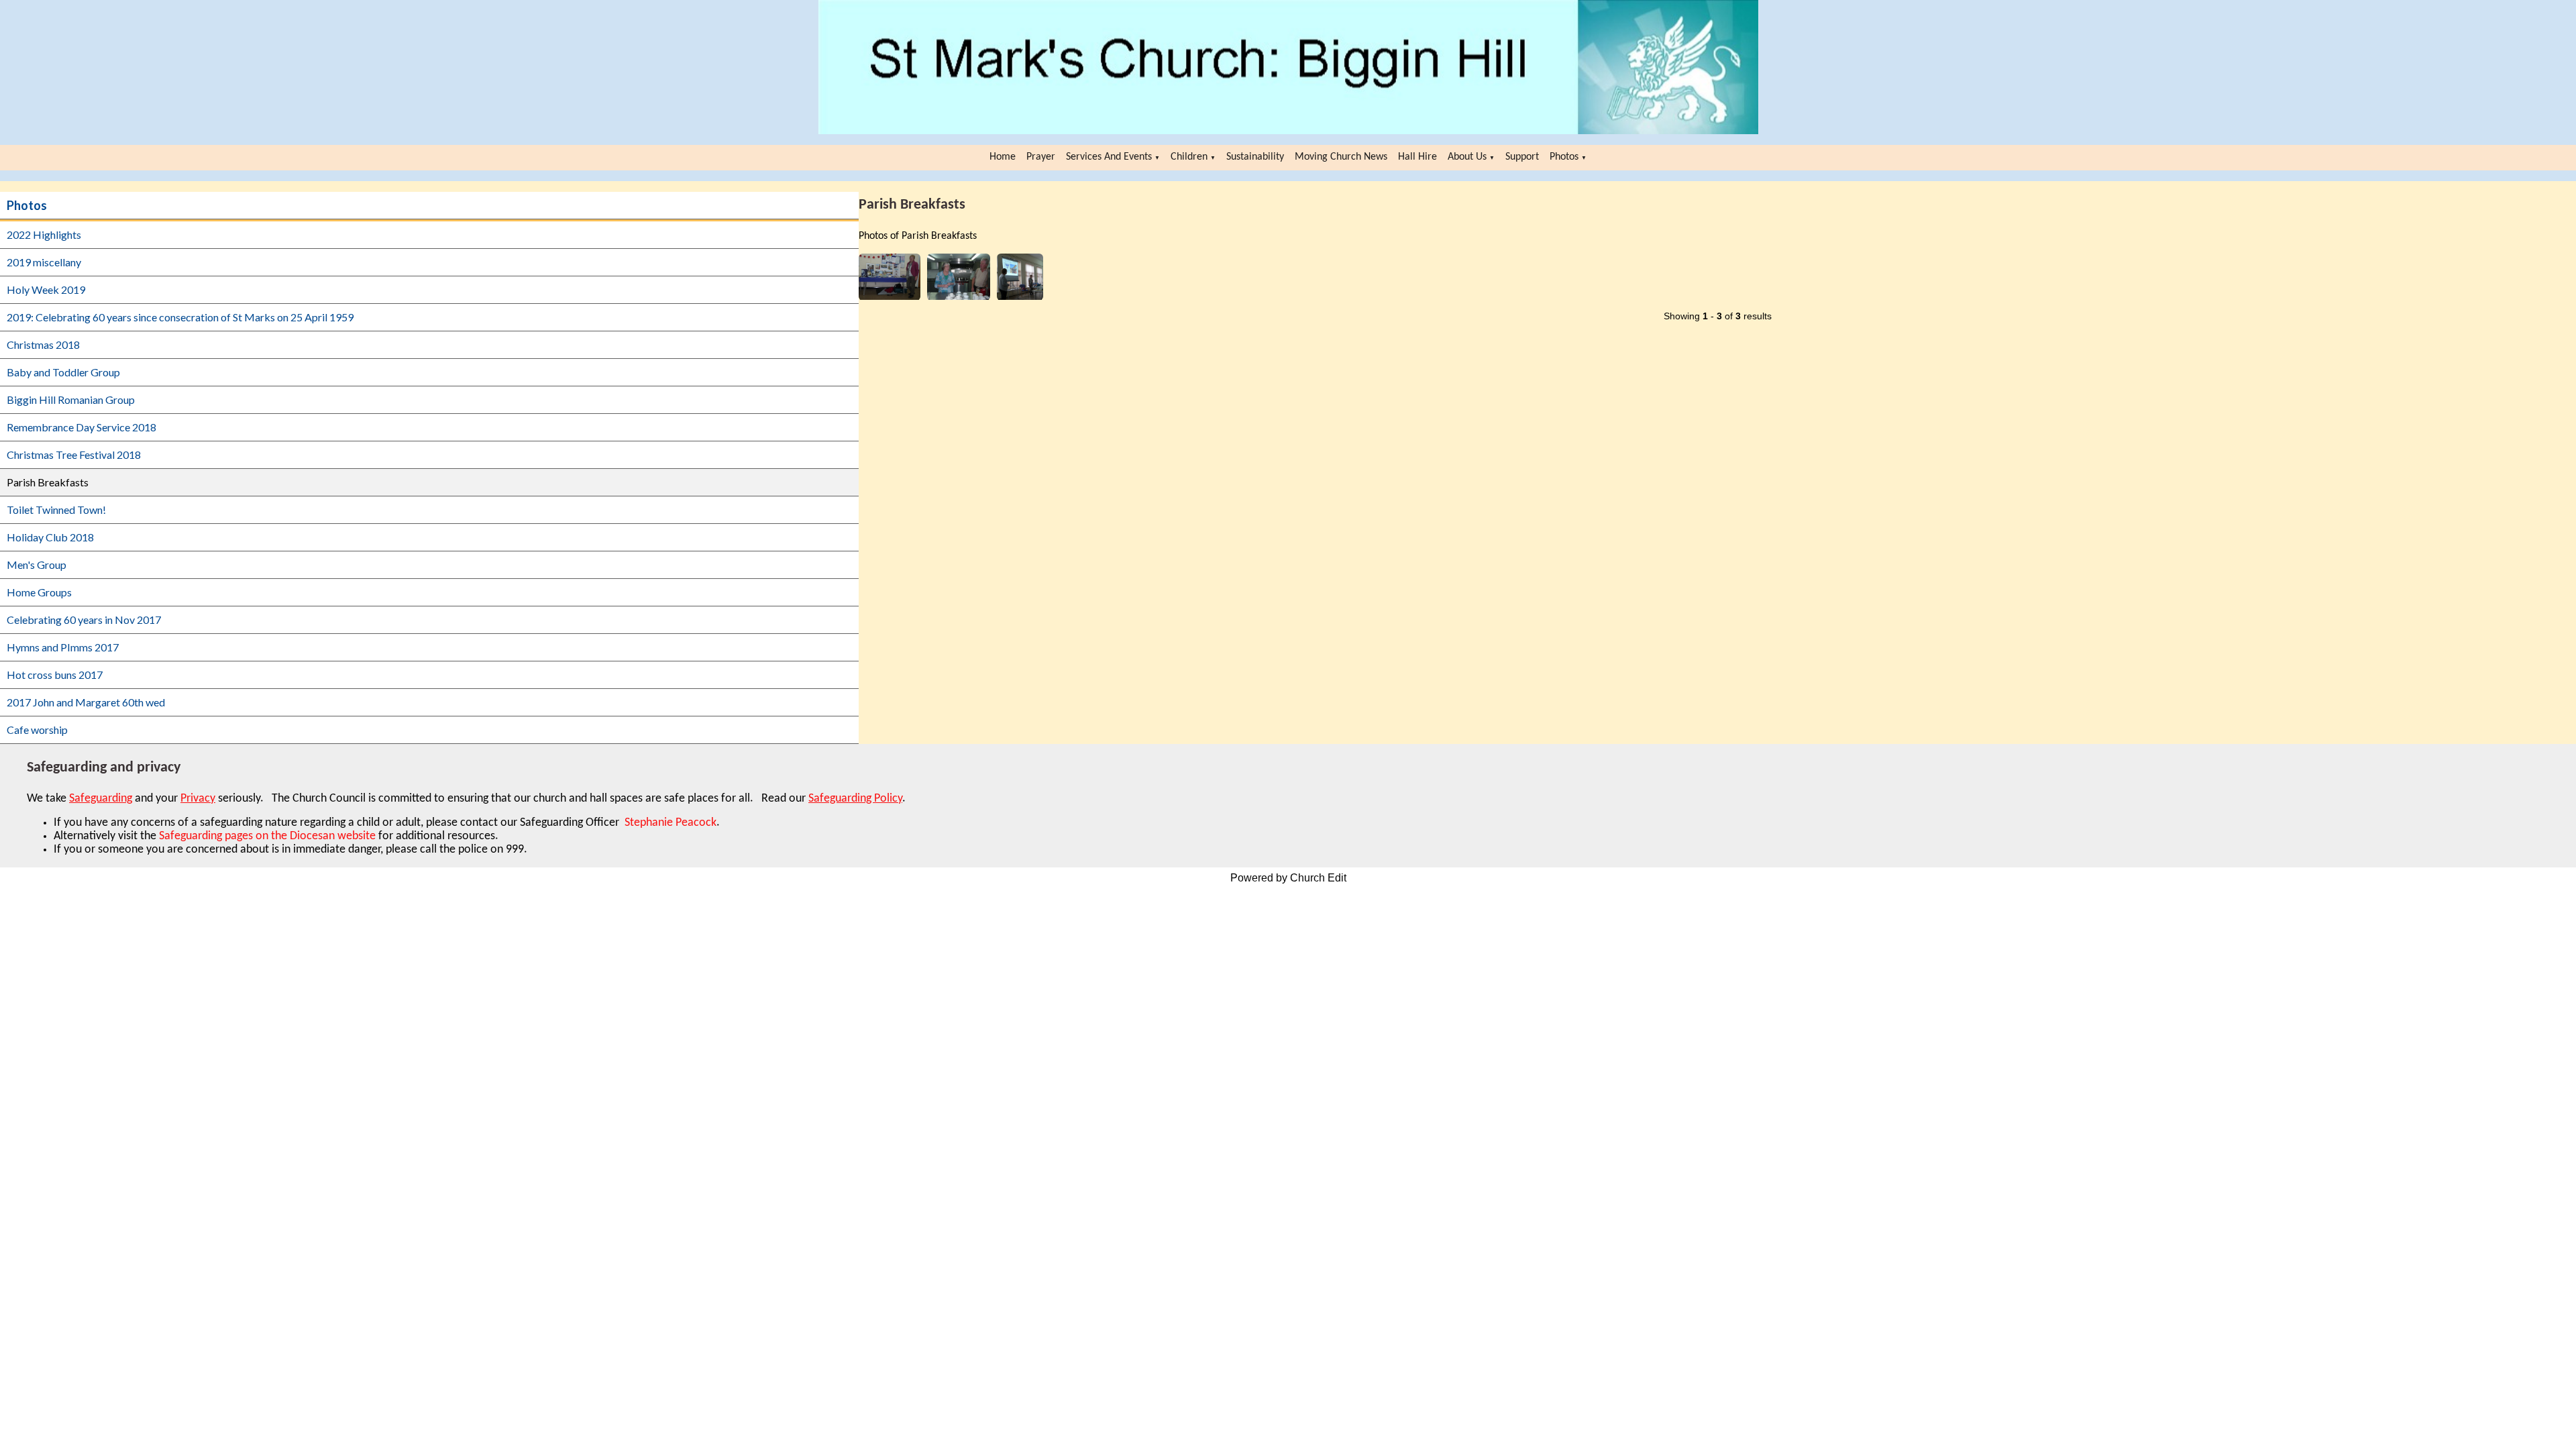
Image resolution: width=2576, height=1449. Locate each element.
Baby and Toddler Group (63, 372)
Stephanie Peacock (669, 823)
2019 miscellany (44, 262)
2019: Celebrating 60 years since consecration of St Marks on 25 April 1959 (180, 317)
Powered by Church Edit (1288, 878)
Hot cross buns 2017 (55, 675)
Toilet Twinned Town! (56, 509)
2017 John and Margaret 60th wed (86, 702)
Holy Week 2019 (46, 289)
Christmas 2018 (43, 344)
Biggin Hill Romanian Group (71, 399)
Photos (1564, 157)
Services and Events (1109, 157)
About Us (1467, 157)
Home (1003, 157)
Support (1522, 157)
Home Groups (39, 592)
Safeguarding (101, 799)
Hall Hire (1417, 157)
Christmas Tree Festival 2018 (74, 454)
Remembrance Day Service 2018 (82, 427)
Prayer (1041, 157)
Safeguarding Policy (855, 799)
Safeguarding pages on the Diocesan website (267, 836)
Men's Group (37, 565)
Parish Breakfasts (48, 482)
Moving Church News (1341, 157)
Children (1189, 157)
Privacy (198, 799)
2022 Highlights (44, 234)
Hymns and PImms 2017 (63, 647)
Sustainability (1255, 157)
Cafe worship (37, 730)
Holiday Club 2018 (50, 537)
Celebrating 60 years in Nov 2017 (84, 620)
